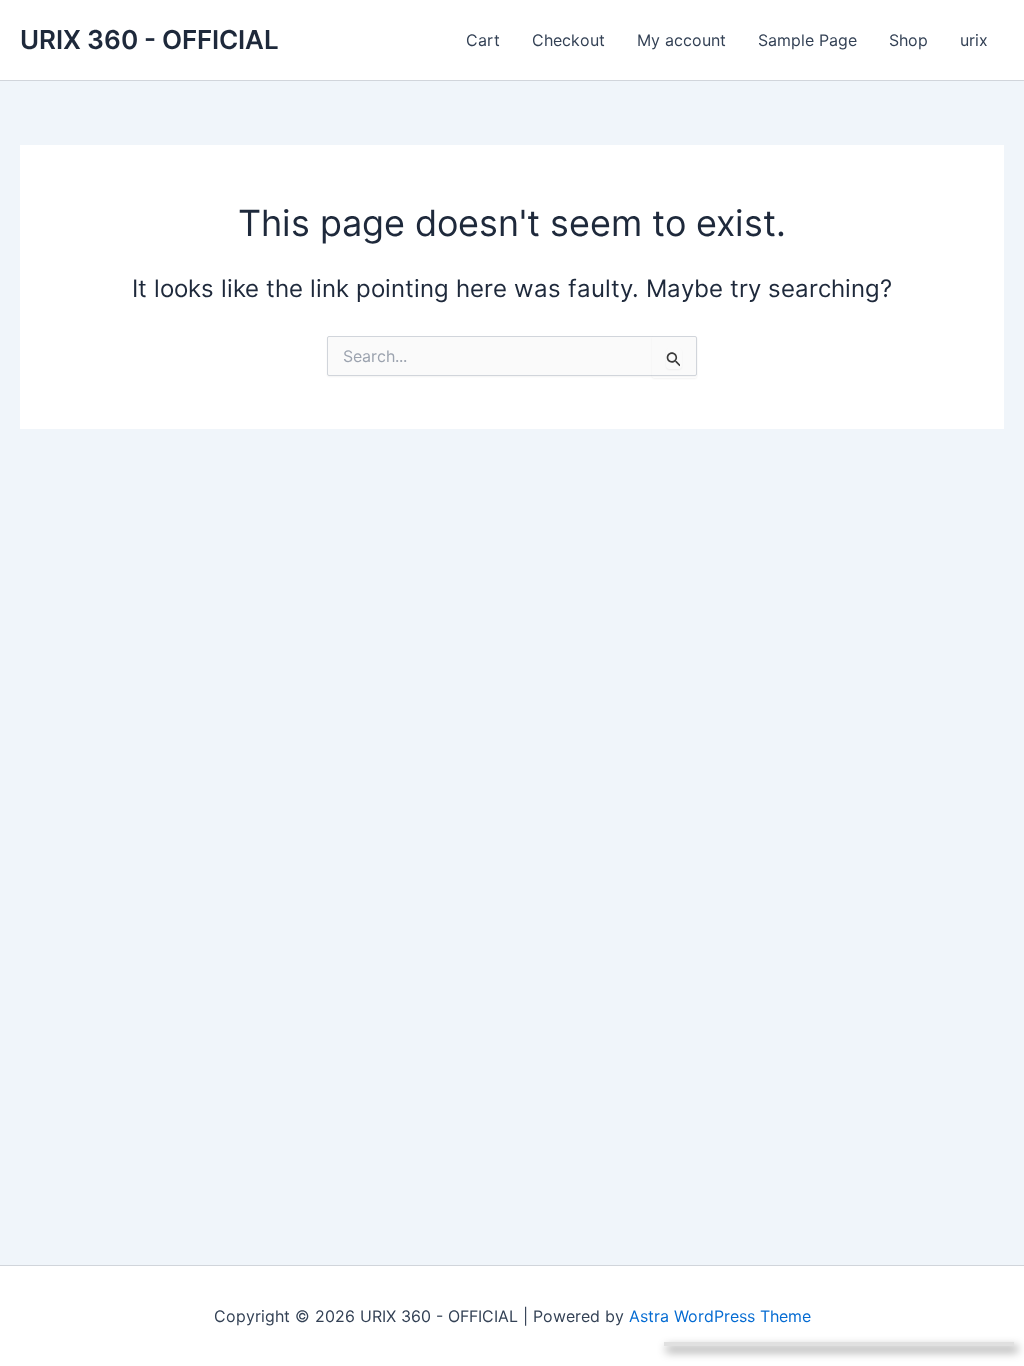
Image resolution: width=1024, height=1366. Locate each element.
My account (681, 40)
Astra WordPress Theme (720, 1316)
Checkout (568, 40)
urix (974, 40)
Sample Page (807, 40)
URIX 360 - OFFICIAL (149, 39)
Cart (483, 40)
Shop (908, 40)
